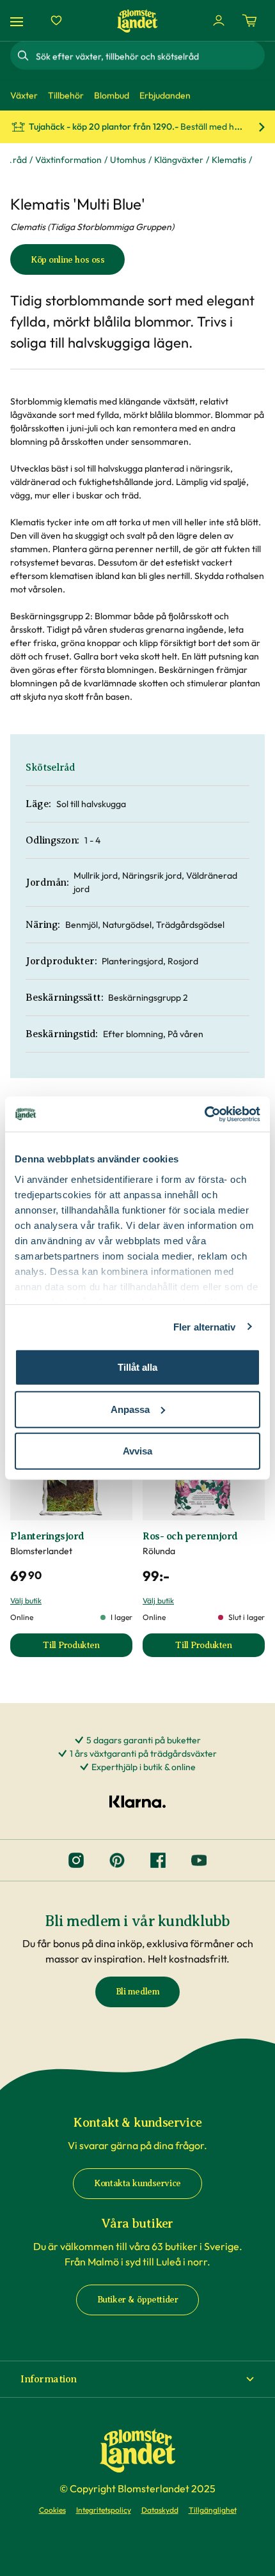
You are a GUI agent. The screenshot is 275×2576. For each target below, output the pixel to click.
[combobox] (149, 56)
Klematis (229, 160)
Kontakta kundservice (137, 2183)
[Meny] (19, 21)
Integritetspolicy (104, 2510)
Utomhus (128, 160)
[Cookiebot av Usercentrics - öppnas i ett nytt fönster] (204, 1114)
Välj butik (26, 1600)
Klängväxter (179, 160)
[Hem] (137, 21)
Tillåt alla (137, 1367)
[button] (137, 2379)
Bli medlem (138, 1992)
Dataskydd (160, 2510)
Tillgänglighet (213, 2510)
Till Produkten (88, 1648)
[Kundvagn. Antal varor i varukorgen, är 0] (249, 20)
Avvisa (137, 1451)
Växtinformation (68, 160)
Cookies (52, 2510)
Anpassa (130, 1409)
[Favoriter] (56, 20)
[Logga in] (219, 20)
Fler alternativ (205, 1326)
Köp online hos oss (67, 260)
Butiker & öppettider (138, 2300)
